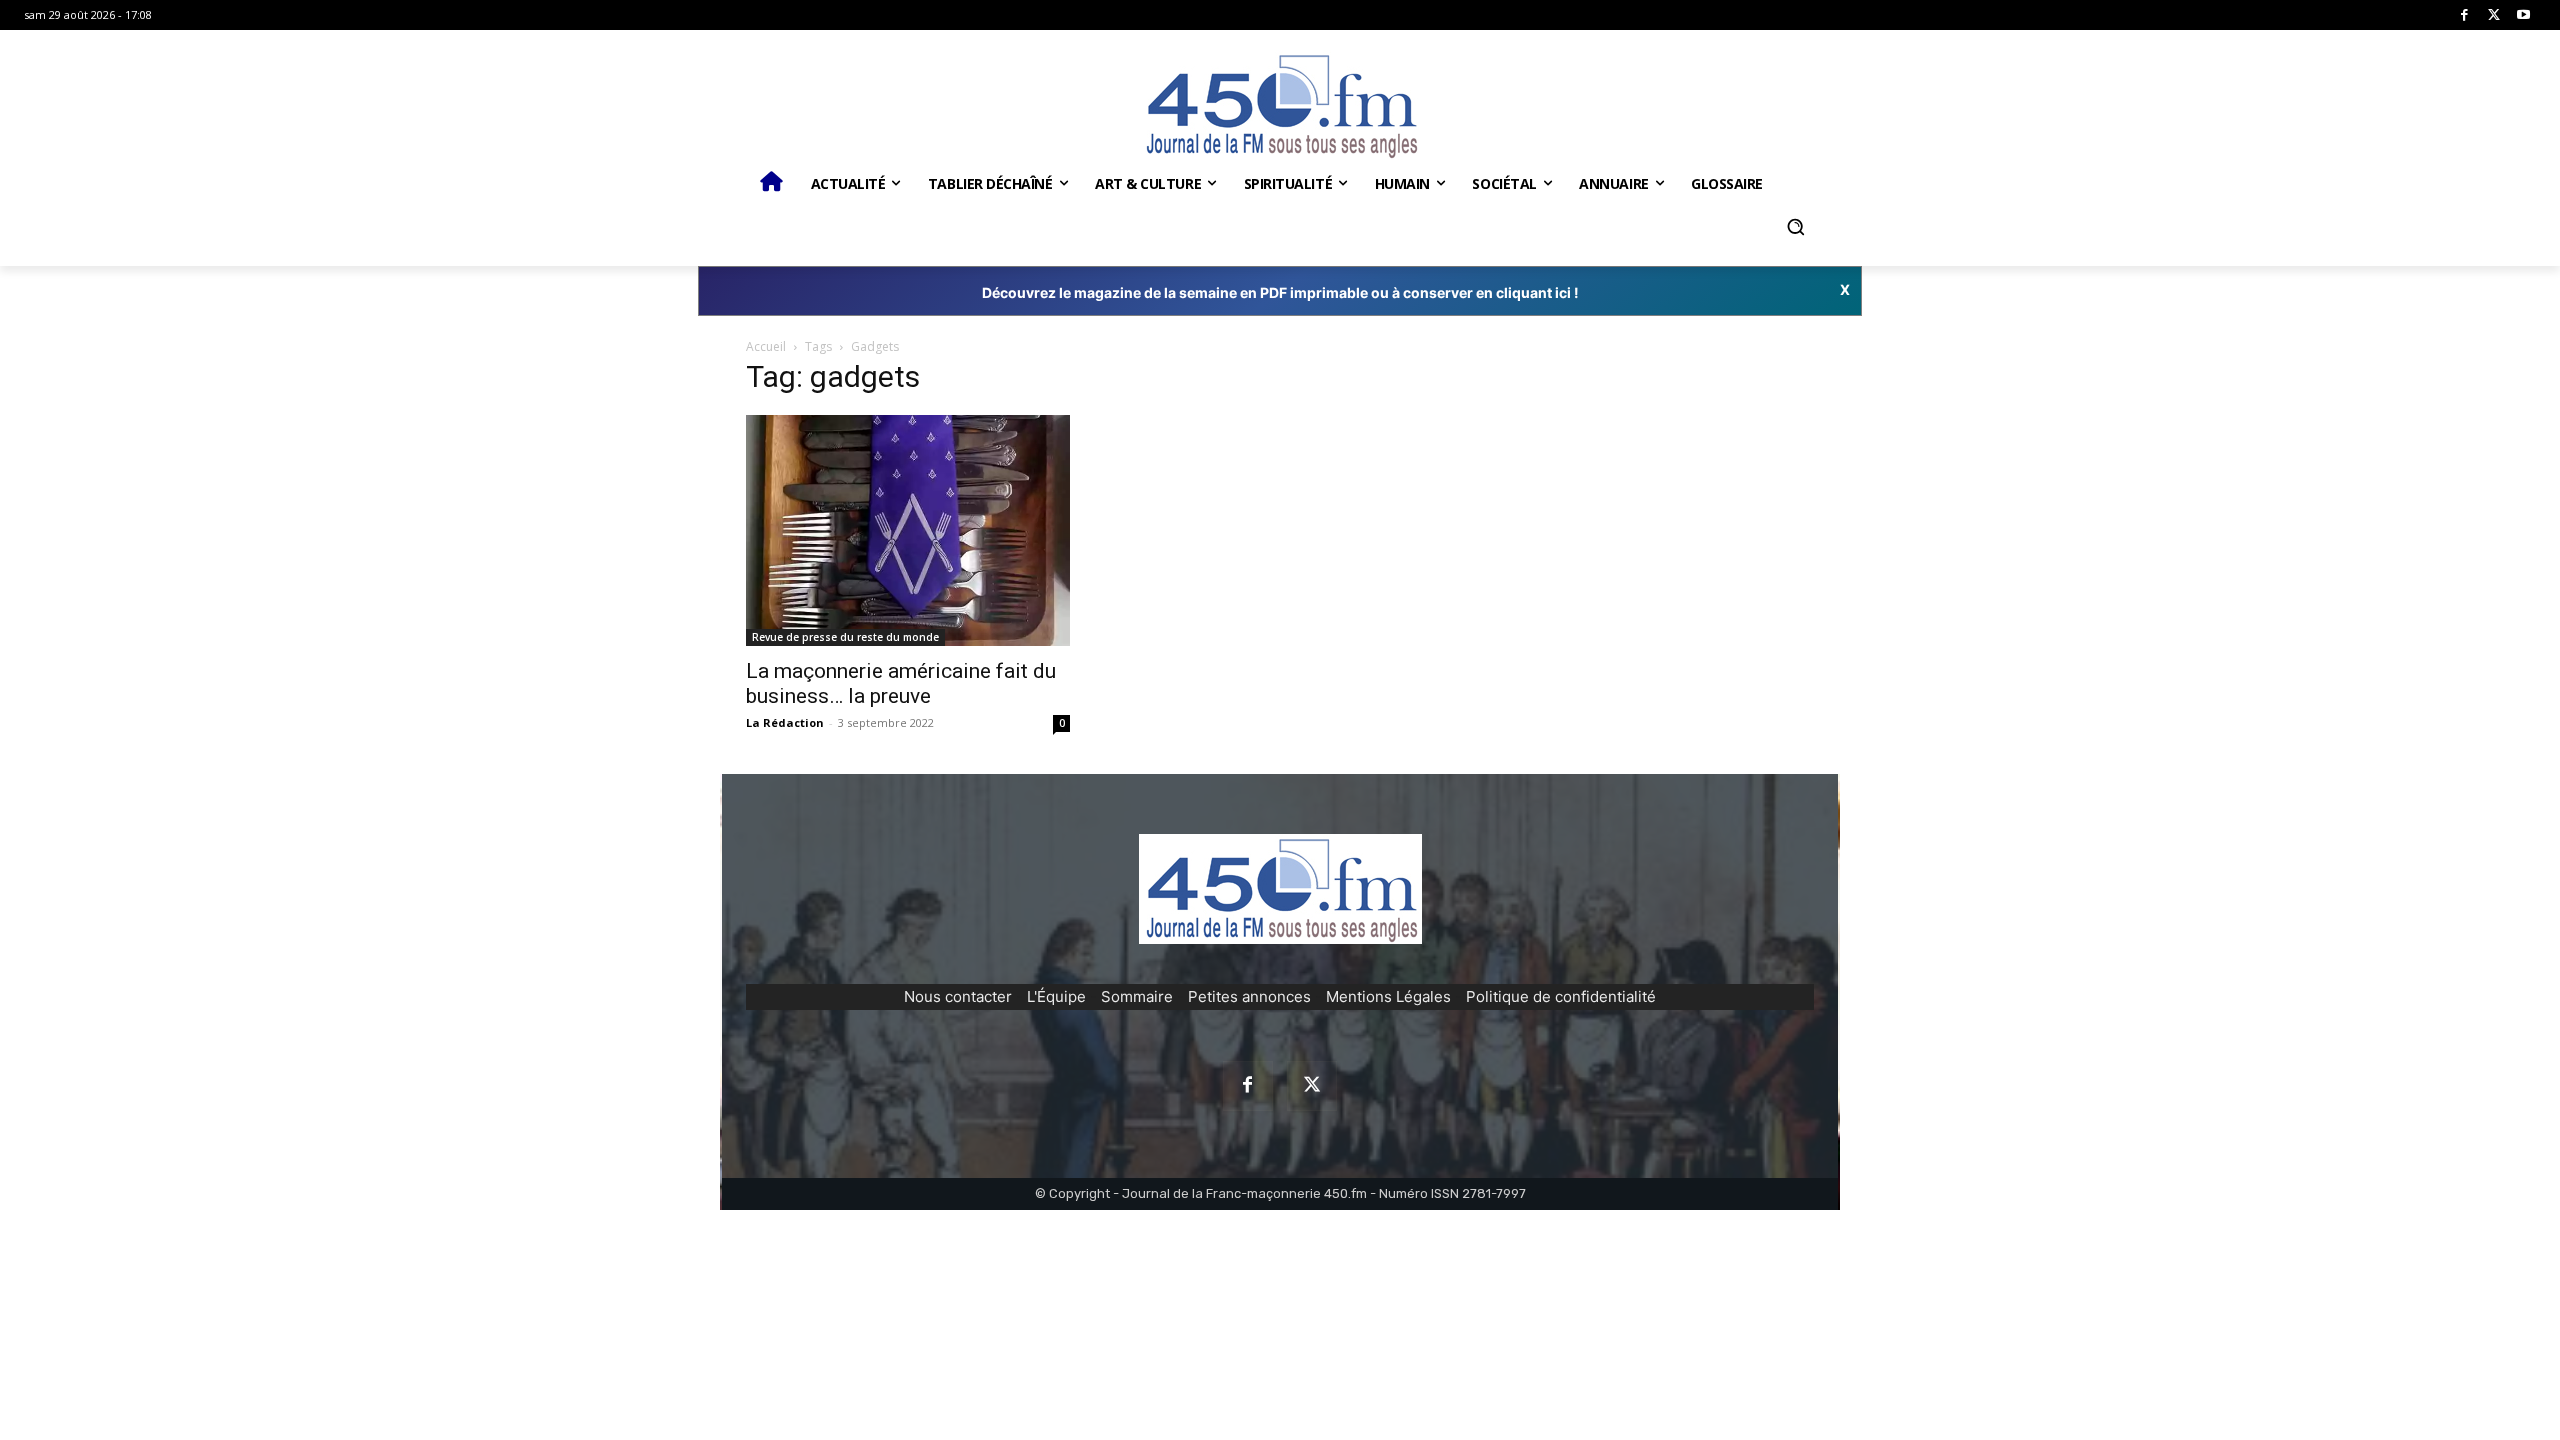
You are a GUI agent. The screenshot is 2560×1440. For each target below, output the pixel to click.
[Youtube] (2523, 15)
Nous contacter (958, 996)
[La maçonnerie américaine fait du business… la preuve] (908, 530)
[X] (2494, 15)
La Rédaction (785, 722)
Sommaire (1137, 996)
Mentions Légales (1388, 996)
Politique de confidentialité (1561, 996)
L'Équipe (1056, 996)
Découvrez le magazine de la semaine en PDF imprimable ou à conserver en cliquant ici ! (1280, 292)
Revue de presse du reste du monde (845, 637)
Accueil (766, 346)
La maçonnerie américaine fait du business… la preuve (901, 683)
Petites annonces (1249, 996)
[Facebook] (2464, 15)
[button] (1795, 227)
